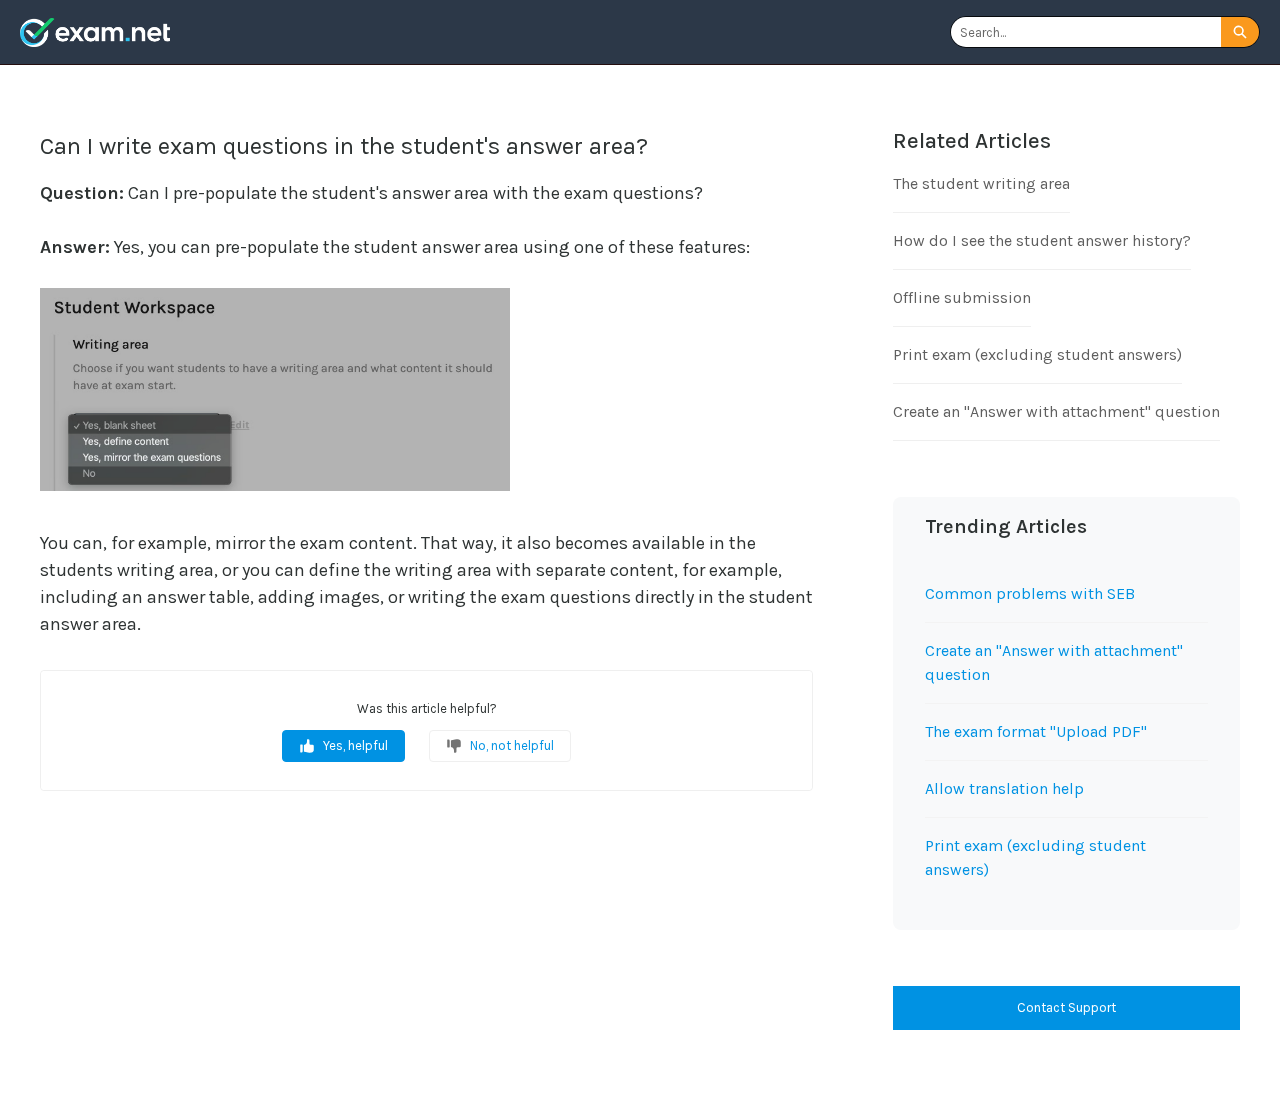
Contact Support (1066, 1007)
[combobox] (1086, 32)
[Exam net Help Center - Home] (95, 32)
